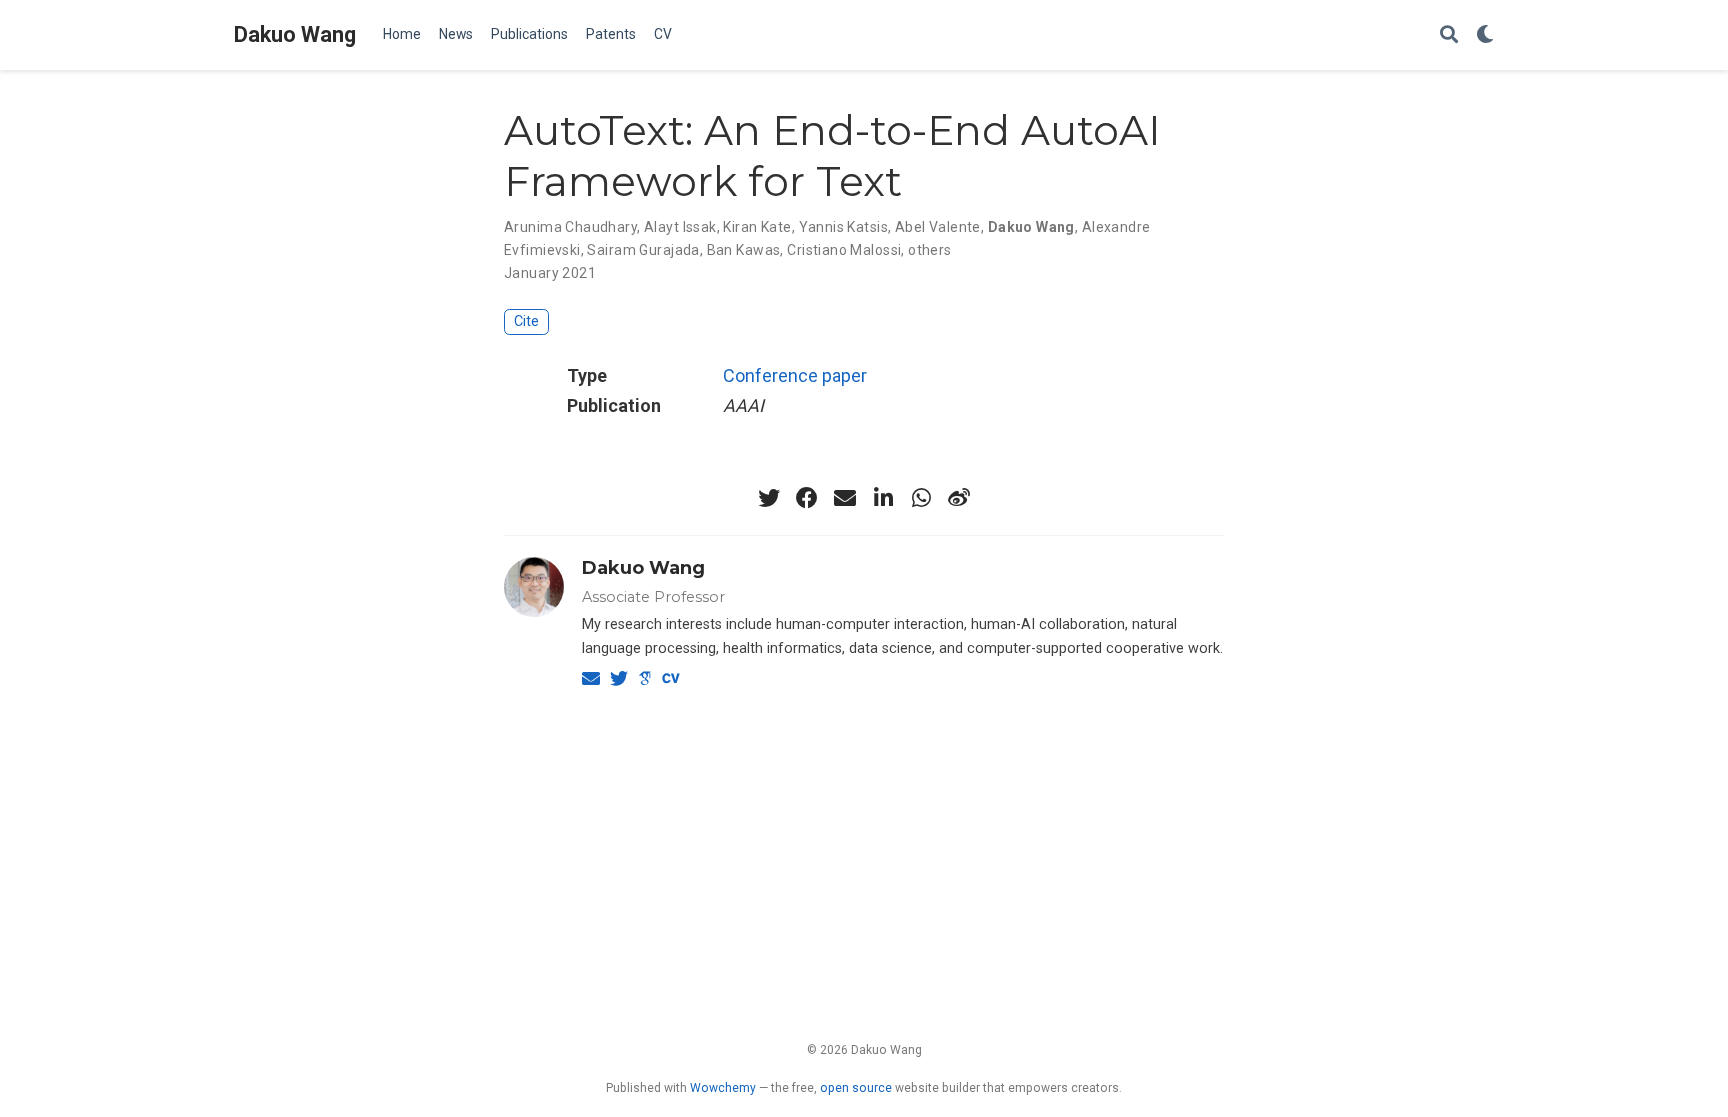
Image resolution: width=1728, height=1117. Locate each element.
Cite (526, 321)
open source (856, 1088)
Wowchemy (723, 1088)
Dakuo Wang (295, 34)
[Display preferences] (1485, 35)
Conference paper (795, 375)
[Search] (1449, 35)
